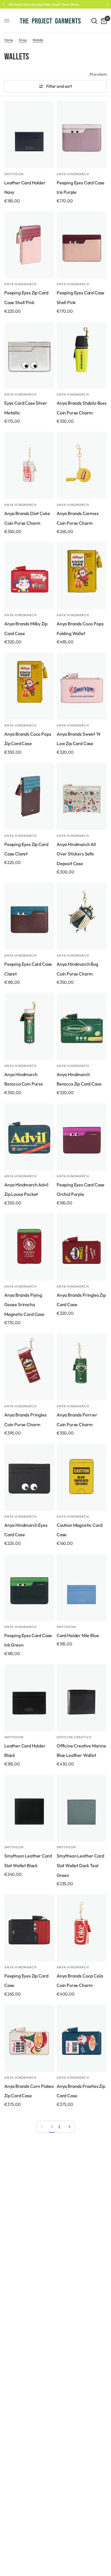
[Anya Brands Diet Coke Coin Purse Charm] (29, 465)
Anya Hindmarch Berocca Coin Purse (24, 1079)
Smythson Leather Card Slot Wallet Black (28, 1861)
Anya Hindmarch (73, 174)
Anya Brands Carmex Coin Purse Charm (78, 518)
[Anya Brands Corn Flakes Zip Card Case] (29, 2038)
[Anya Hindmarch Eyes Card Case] (29, 1477)
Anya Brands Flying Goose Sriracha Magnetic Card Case (24, 1305)
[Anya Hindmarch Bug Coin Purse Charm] (82, 916)
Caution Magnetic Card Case (79, 1530)
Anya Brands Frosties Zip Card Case (81, 2091)
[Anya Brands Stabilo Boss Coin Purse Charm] (82, 355)
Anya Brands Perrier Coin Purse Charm (77, 1420)
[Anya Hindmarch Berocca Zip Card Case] (82, 1026)
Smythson (14, 174)
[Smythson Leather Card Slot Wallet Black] (29, 1808)
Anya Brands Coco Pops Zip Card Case (28, 739)
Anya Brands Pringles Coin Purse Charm (25, 1420)
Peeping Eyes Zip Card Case (26, 1981)
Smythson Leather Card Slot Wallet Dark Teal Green (80, 1865)
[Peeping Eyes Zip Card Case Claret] (29, 796)
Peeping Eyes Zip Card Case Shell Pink (26, 298)
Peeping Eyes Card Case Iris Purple (81, 187)
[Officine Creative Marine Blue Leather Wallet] (82, 1698)
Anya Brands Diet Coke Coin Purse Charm (27, 518)
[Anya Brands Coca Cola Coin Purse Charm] (82, 1928)
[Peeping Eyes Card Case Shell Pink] (82, 245)
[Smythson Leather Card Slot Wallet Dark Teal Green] (82, 1808)
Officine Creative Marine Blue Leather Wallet (81, 1751)
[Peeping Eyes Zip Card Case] (29, 1928)
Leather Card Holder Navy (25, 187)
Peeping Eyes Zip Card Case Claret (26, 849)
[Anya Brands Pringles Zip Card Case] (82, 1247)
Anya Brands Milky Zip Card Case (26, 628)
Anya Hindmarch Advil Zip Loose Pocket (26, 1190)
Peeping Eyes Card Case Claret (28, 969)
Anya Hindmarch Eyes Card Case (26, 1530)
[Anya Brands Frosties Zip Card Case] (82, 2038)
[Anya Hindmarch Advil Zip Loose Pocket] (29, 1137)
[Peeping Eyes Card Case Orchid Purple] (82, 1137)
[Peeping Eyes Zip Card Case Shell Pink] (29, 245)
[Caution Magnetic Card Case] (82, 1477)
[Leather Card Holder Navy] (29, 135)
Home (9, 40)
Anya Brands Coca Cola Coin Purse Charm (80, 1981)
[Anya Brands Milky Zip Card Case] (29, 576)
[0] (103, 21)
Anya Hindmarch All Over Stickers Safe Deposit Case (76, 854)
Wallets (38, 40)
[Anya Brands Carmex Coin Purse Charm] (82, 465)
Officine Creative (74, 1737)
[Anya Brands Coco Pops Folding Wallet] (82, 576)
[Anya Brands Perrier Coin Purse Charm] (82, 1367)
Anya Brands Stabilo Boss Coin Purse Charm (82, 408)
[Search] (94, 21)
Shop (23, 40)
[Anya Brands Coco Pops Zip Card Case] (29, 686)
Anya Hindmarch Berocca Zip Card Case (79, 1079)
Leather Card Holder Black (25, 1751)
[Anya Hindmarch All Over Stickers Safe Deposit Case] (82, 796)
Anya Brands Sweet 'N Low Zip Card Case (78, 739)
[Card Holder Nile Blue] (82, 1588)
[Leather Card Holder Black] (29, 1698)
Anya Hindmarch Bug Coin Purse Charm (77, 969)
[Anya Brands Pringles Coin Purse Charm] (29, 1367)
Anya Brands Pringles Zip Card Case (81, 1300)
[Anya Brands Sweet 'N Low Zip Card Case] (82, 686)
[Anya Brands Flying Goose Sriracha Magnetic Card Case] (29, 1247)
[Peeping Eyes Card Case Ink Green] (29, 1588)
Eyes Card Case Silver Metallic (26, 408)
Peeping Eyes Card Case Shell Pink (81, 298)
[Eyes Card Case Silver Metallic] (29, 355)
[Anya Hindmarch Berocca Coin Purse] (29, 1026)
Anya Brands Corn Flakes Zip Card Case (29, 2091)
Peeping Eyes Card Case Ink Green (28, 1640)
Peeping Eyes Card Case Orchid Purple (81, 1190)
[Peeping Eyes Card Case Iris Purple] (82, 135)
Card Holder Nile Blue (78, 1635)
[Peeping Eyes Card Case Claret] (29, 916)
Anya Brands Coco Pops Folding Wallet (80, 628)
